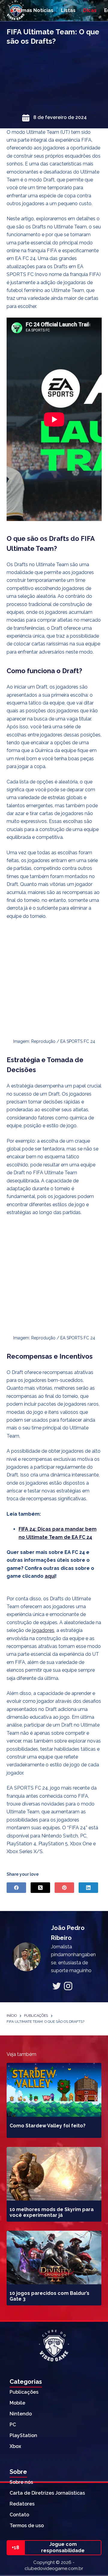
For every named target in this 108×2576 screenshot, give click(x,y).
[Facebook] (16, 1888)
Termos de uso (27, 2526)
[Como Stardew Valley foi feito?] (54, 2090)
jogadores (43, 1630)
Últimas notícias (33, 10)
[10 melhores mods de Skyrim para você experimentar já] (54, 2174)
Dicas (90, 10)
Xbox (15, 2446)
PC (13, 2425)
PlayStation (23, 2435)
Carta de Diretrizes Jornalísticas (47, 2493)
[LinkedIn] (88, 1888)
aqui (50, 1576)
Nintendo (21, 2414)
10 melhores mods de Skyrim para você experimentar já (52, 2212)
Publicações (24, 2392)
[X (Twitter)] (40, 1888)
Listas (68, 10)
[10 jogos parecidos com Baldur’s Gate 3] (54, 2258)
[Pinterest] (64, 1888)
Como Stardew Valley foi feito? (48, 2126)
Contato (19, 2515)
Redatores (22, 2504)
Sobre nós (21, 2482)
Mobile (17, 2403)
